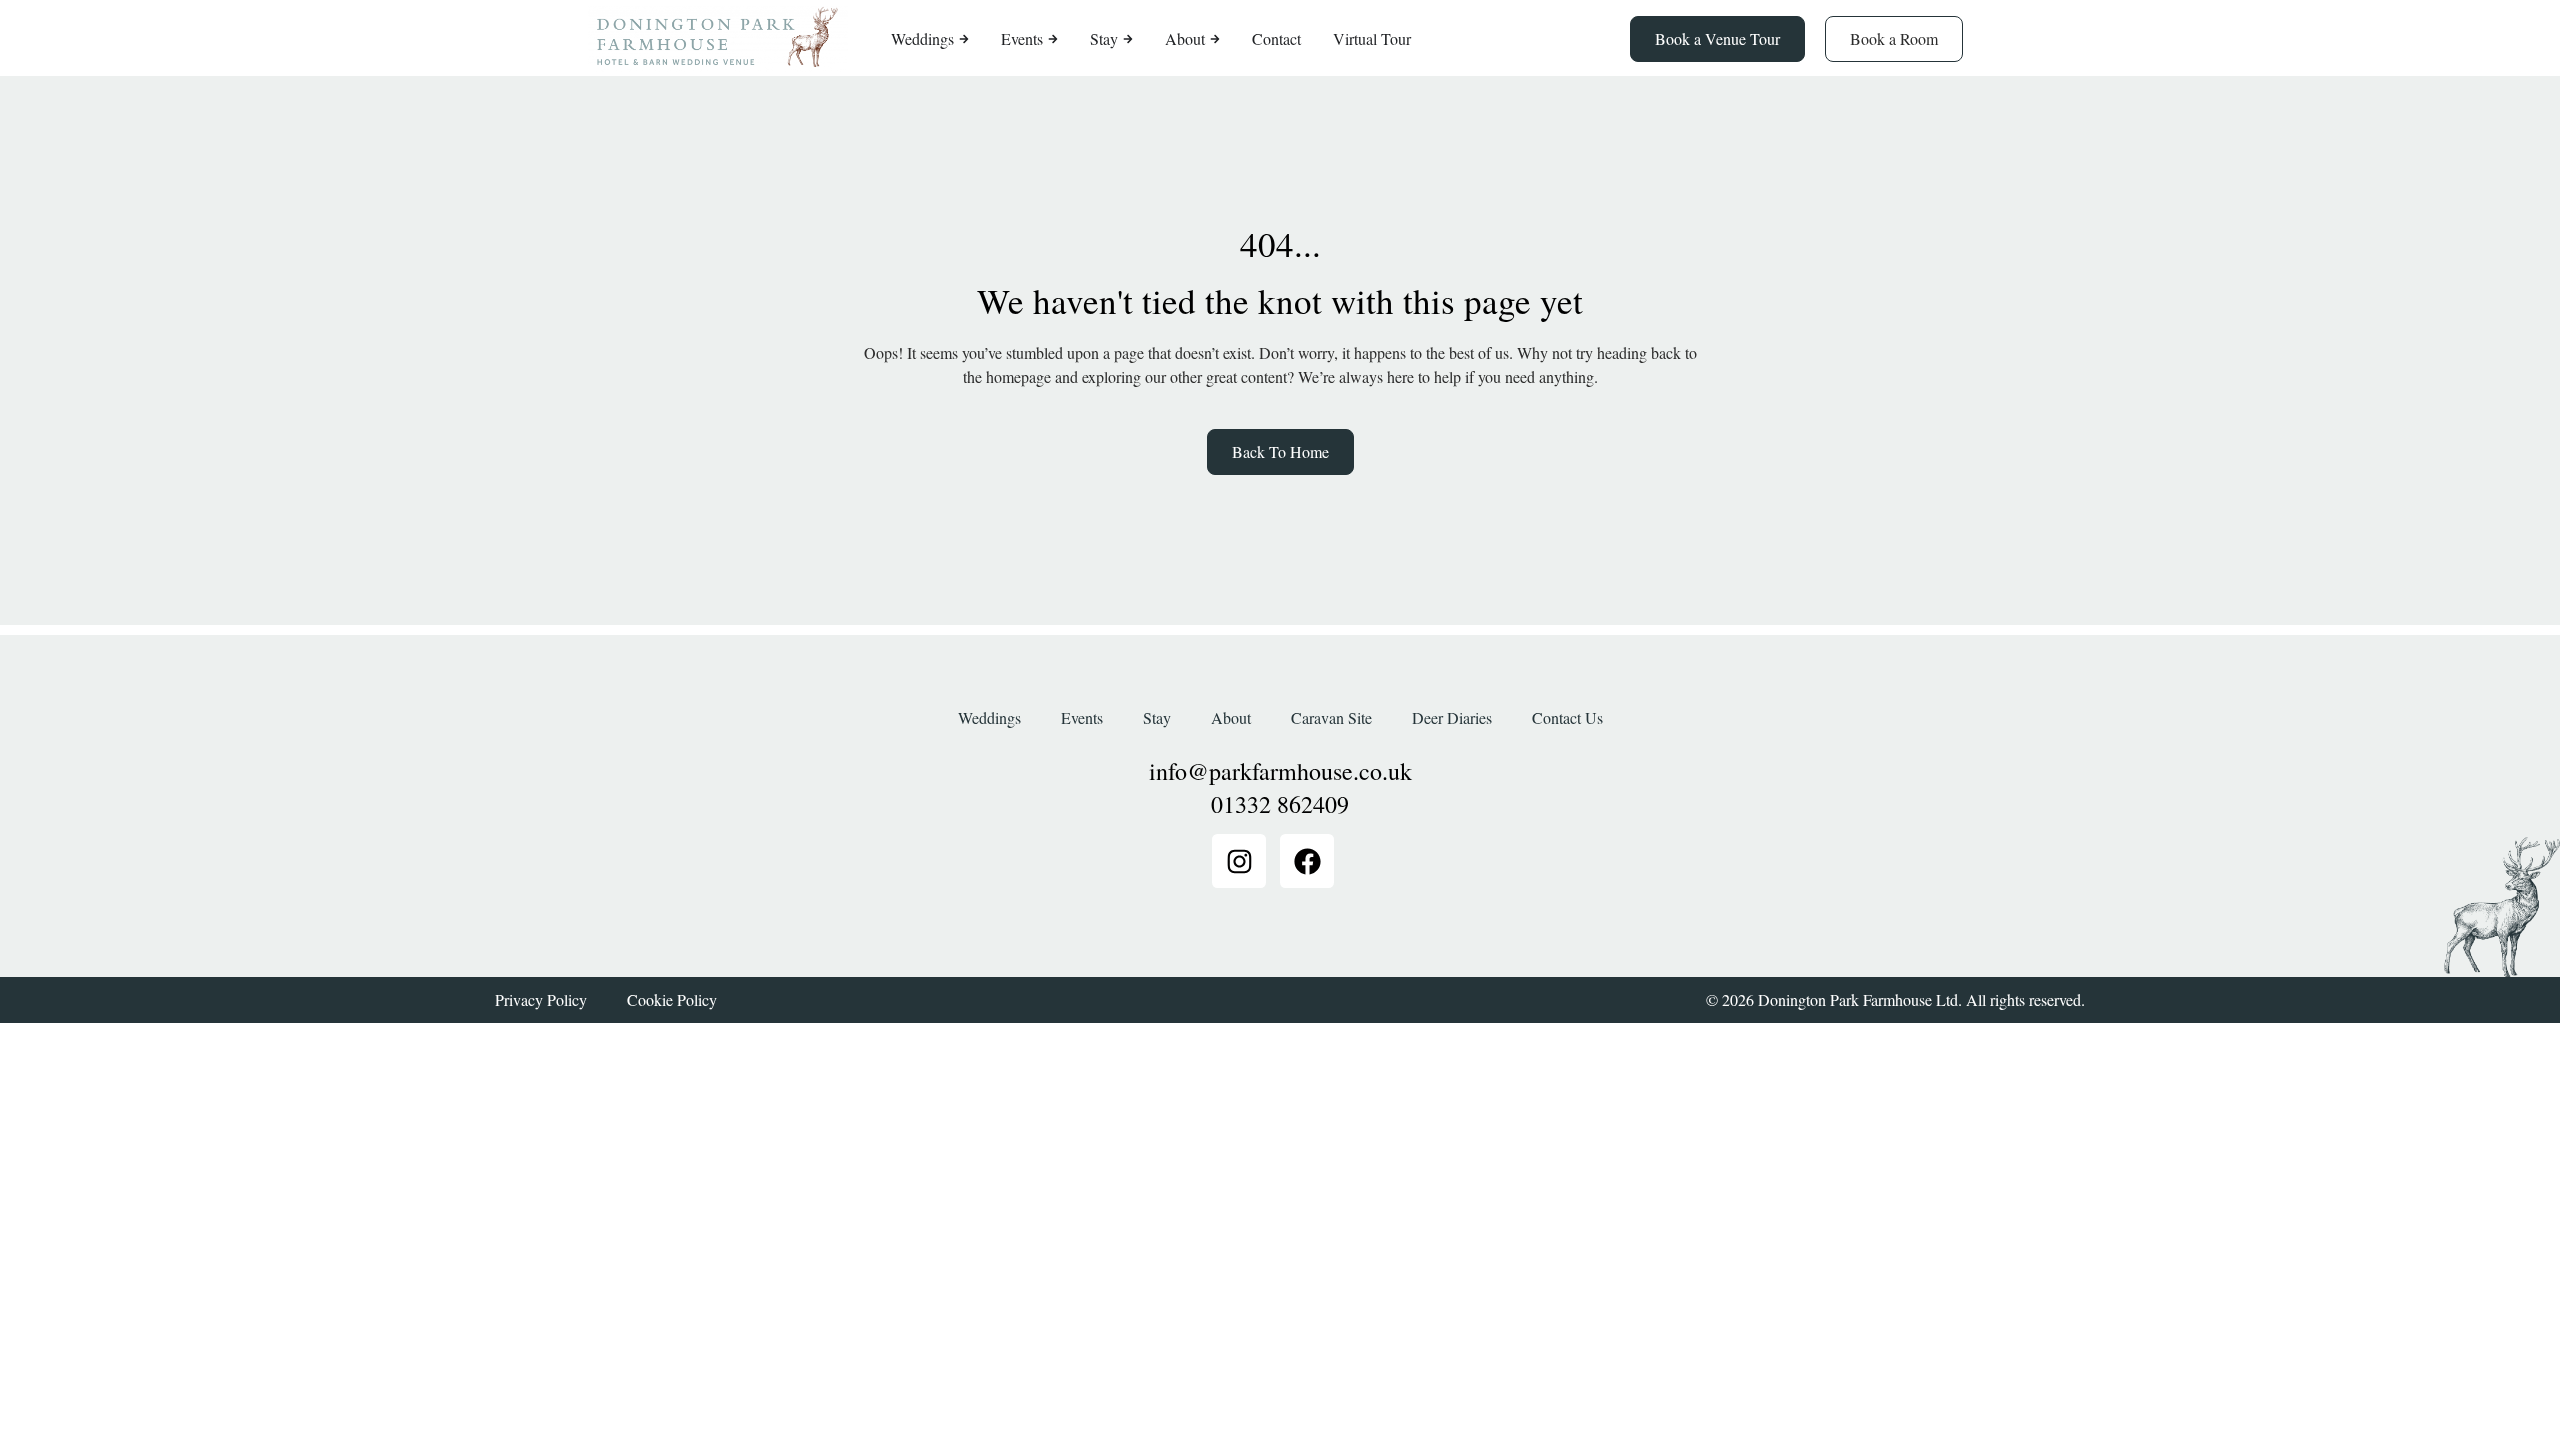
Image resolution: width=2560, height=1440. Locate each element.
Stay (1157, 717)
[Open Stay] (1128, 39)
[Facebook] (1307, 861)
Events (1082, 717)
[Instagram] (1239, 861)
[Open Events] (1053, 39)
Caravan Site (1331, 717)
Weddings (989, 717)
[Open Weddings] (964, 39)
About (1231, 717)
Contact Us (1567, 717)
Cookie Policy (672, 999)
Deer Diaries (1452, 717)
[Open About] (1215, 39)
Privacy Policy (541, 999)
